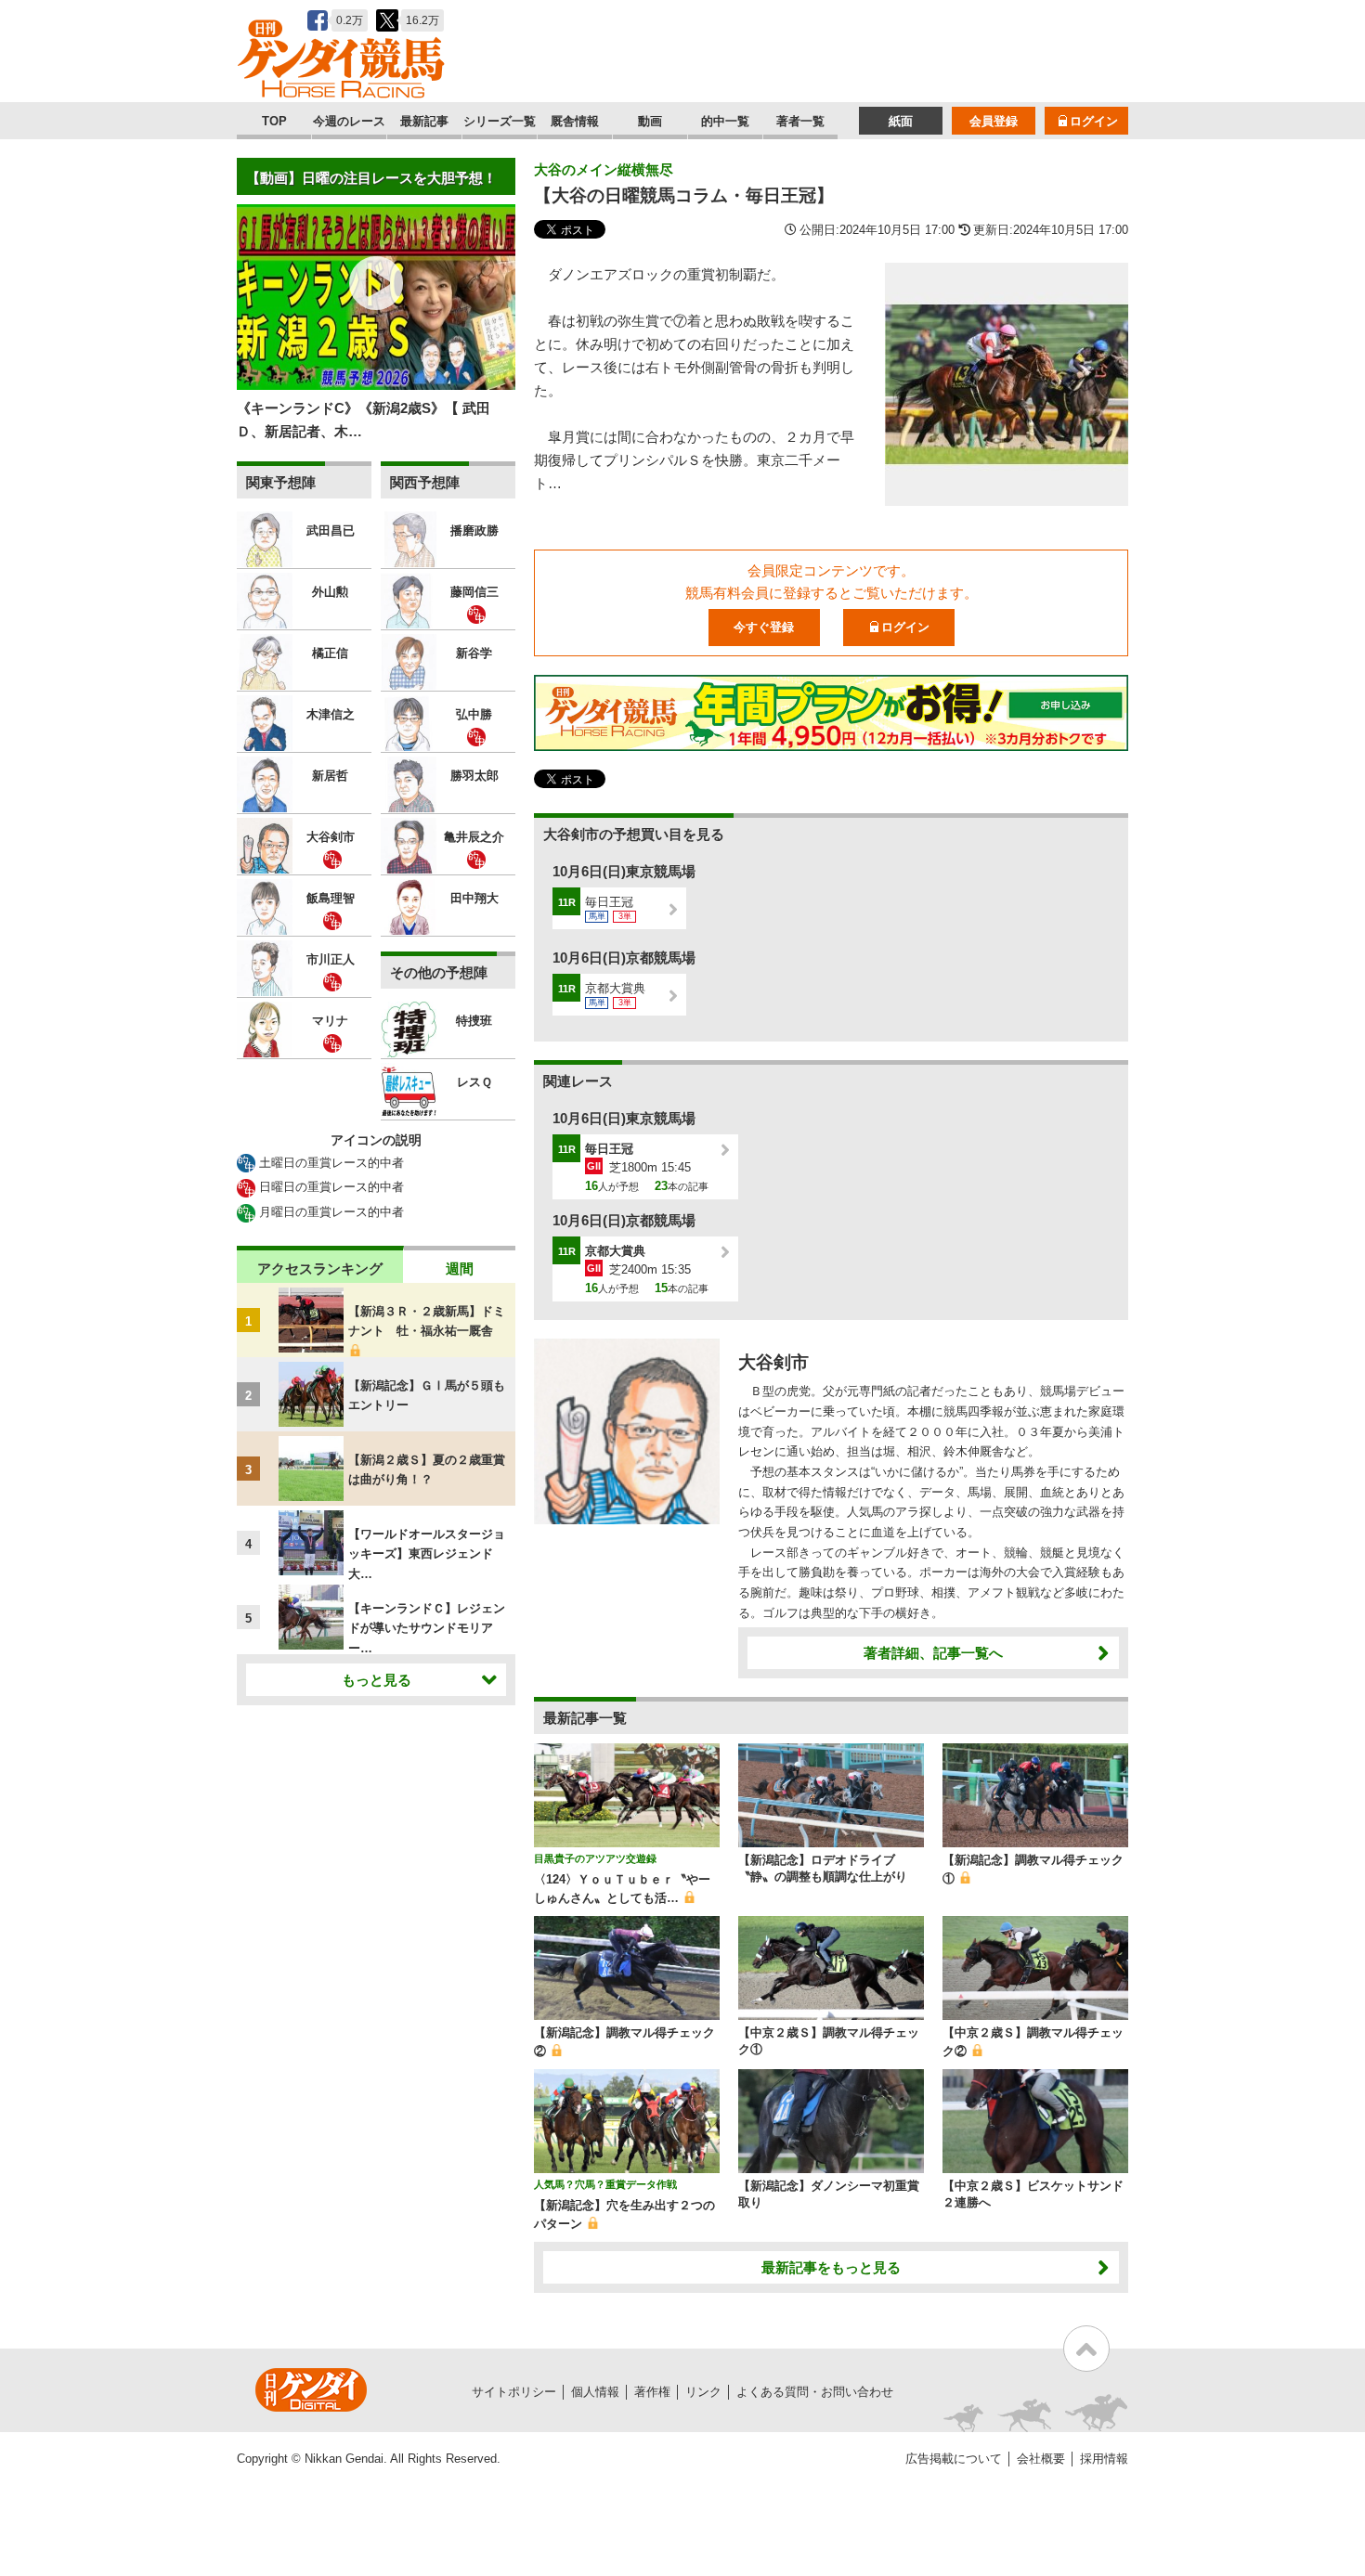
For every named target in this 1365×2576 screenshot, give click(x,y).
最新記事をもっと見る (831, 2267)
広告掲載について (954, 2459)
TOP (274, 121)
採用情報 (1104, 2459)
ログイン (1094, 121)
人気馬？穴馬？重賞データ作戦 (605, 2184)
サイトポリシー (514, 2392)
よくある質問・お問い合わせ (815, 2392)
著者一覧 (800, 121)
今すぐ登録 (764, 627)
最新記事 (424, 121)
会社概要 (1041, 2459)
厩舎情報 (575, 121)
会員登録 (994, 121)
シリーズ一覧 (500, 121)
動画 (650, 121)
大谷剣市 (773, 1362)
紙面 (901, 121)
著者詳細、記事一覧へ (933, 1653)
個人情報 (595, 2392)
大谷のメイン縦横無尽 (604, 169)
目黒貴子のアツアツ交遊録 (595, 1858)
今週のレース (349, 121)
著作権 (652, 2392)
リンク (703, 2392)
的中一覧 (725, 121)
